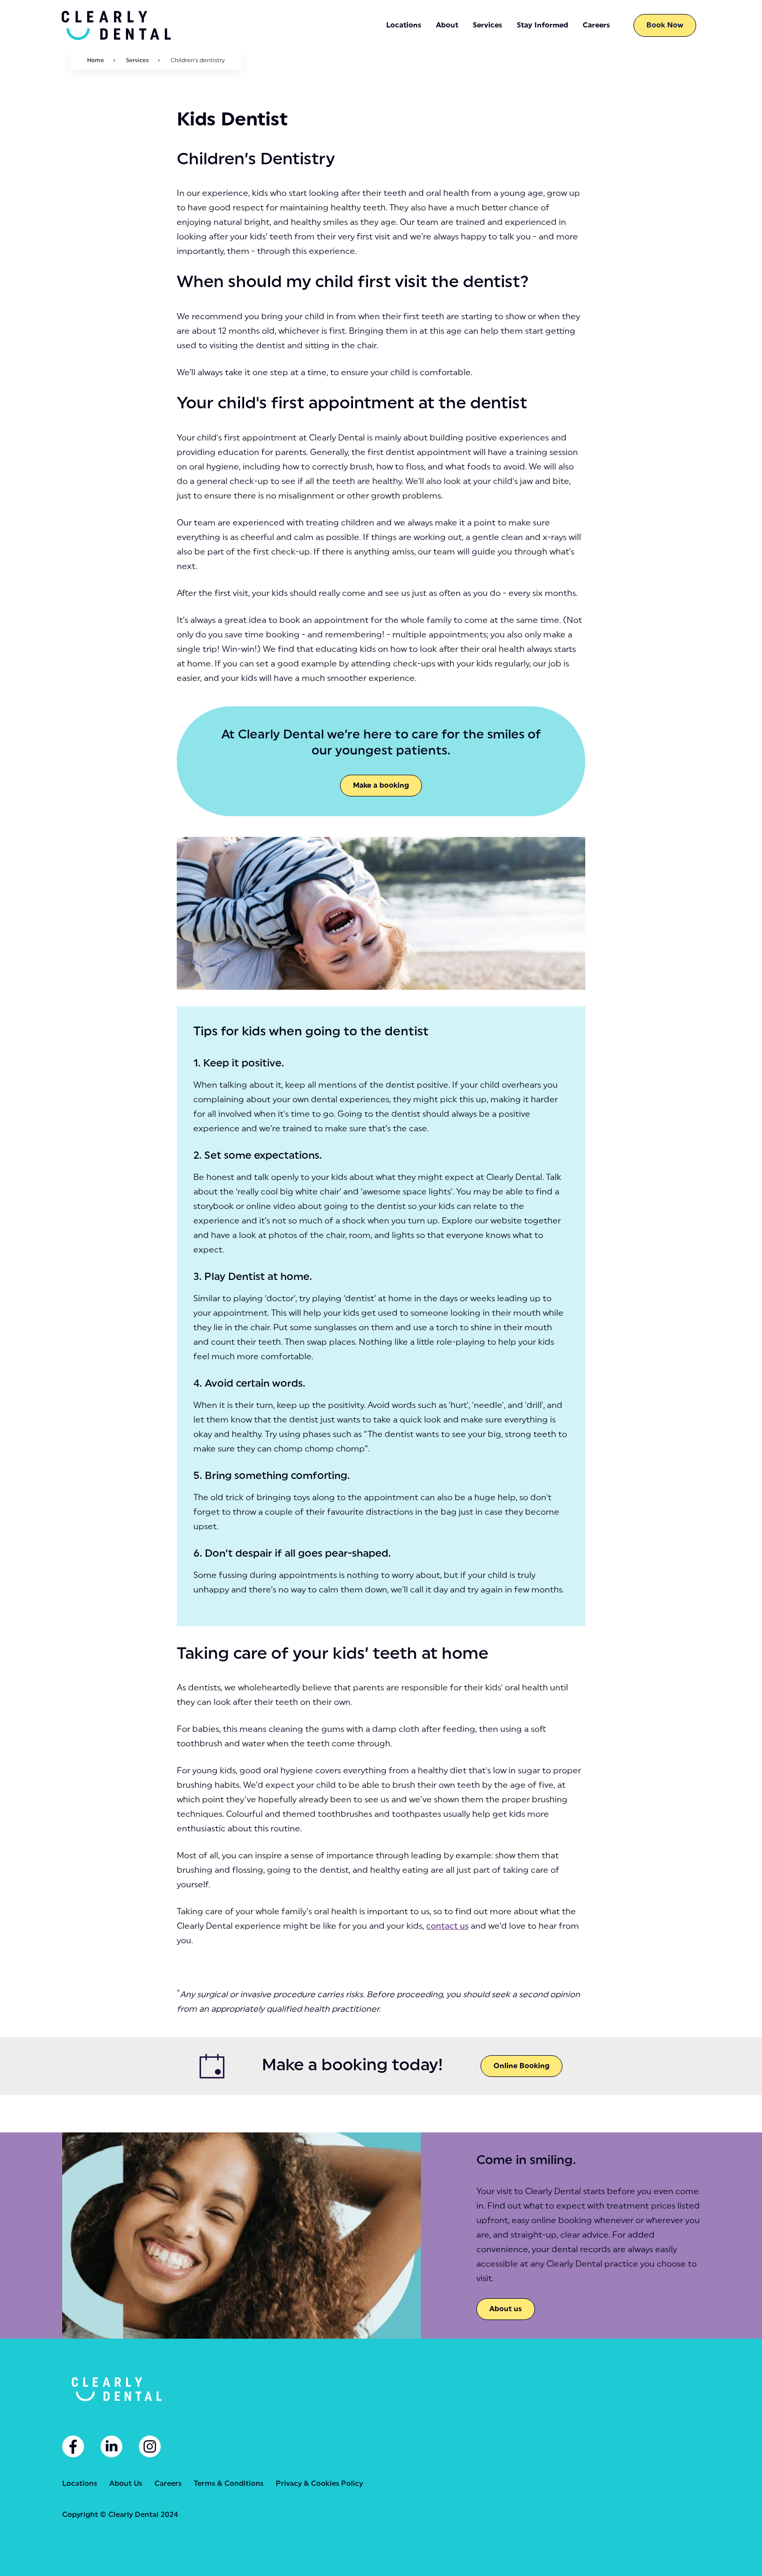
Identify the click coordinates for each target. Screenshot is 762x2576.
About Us (126, 2484)
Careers (168, 2484)
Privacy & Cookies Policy (319, 2484)
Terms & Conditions (229, 2484)
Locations (80, 2484)
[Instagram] (150, 2446)
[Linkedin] (111, 2446)
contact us (447, 1926)
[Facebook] (73, 2446)
